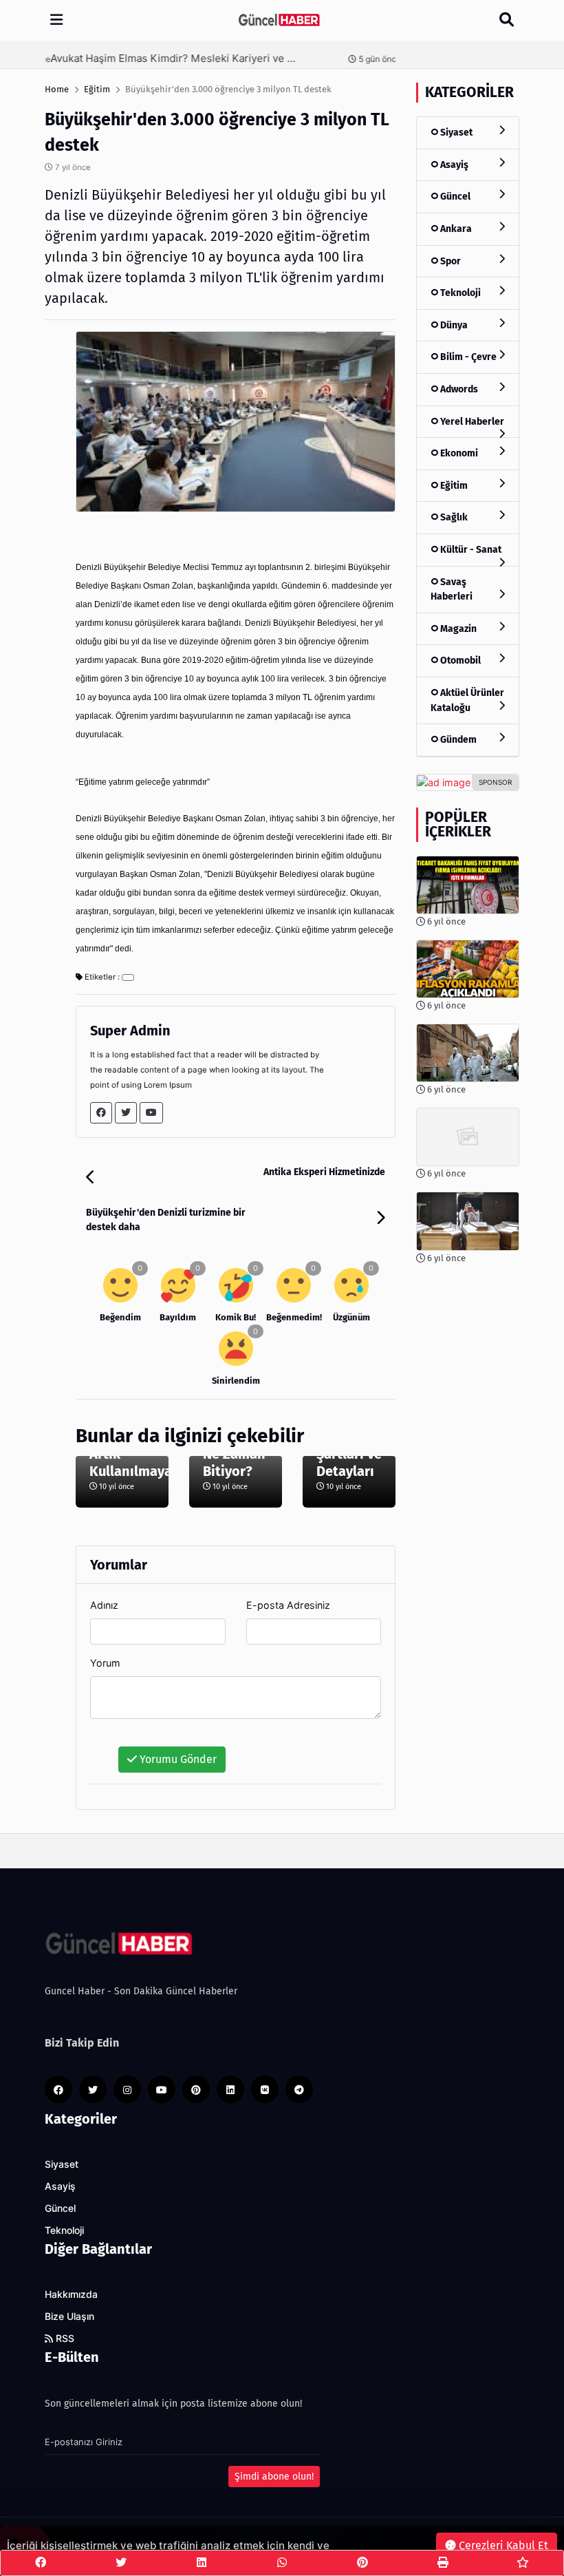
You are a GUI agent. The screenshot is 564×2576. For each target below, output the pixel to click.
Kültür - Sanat (470, 550)
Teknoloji (459, 293)
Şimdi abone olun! (274, 2477)
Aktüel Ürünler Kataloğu (467, 700)
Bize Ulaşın (69, 2316)
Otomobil (459, 661)
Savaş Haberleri (452, 590)
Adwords (458, 389)
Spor (449, 261)
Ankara (455, 229)
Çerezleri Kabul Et (502, 2545)
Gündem (457, 740)
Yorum (105, 1663)
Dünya (453, 325)
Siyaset (455, 133)
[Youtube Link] (151, 1113)
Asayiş (453, 165)
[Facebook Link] (101, 1113)
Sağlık (453, 517)
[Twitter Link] (126, 1113)
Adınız (104, 1605)
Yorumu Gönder (177, 1759)
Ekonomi (458, 453)
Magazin (457, 629)
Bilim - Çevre (467, 357)
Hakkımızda (71, 2294)
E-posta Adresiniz (288, 1605)
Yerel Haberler (471, 422)
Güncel (454, 197)
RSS (64, 2339)
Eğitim (453, 486)
